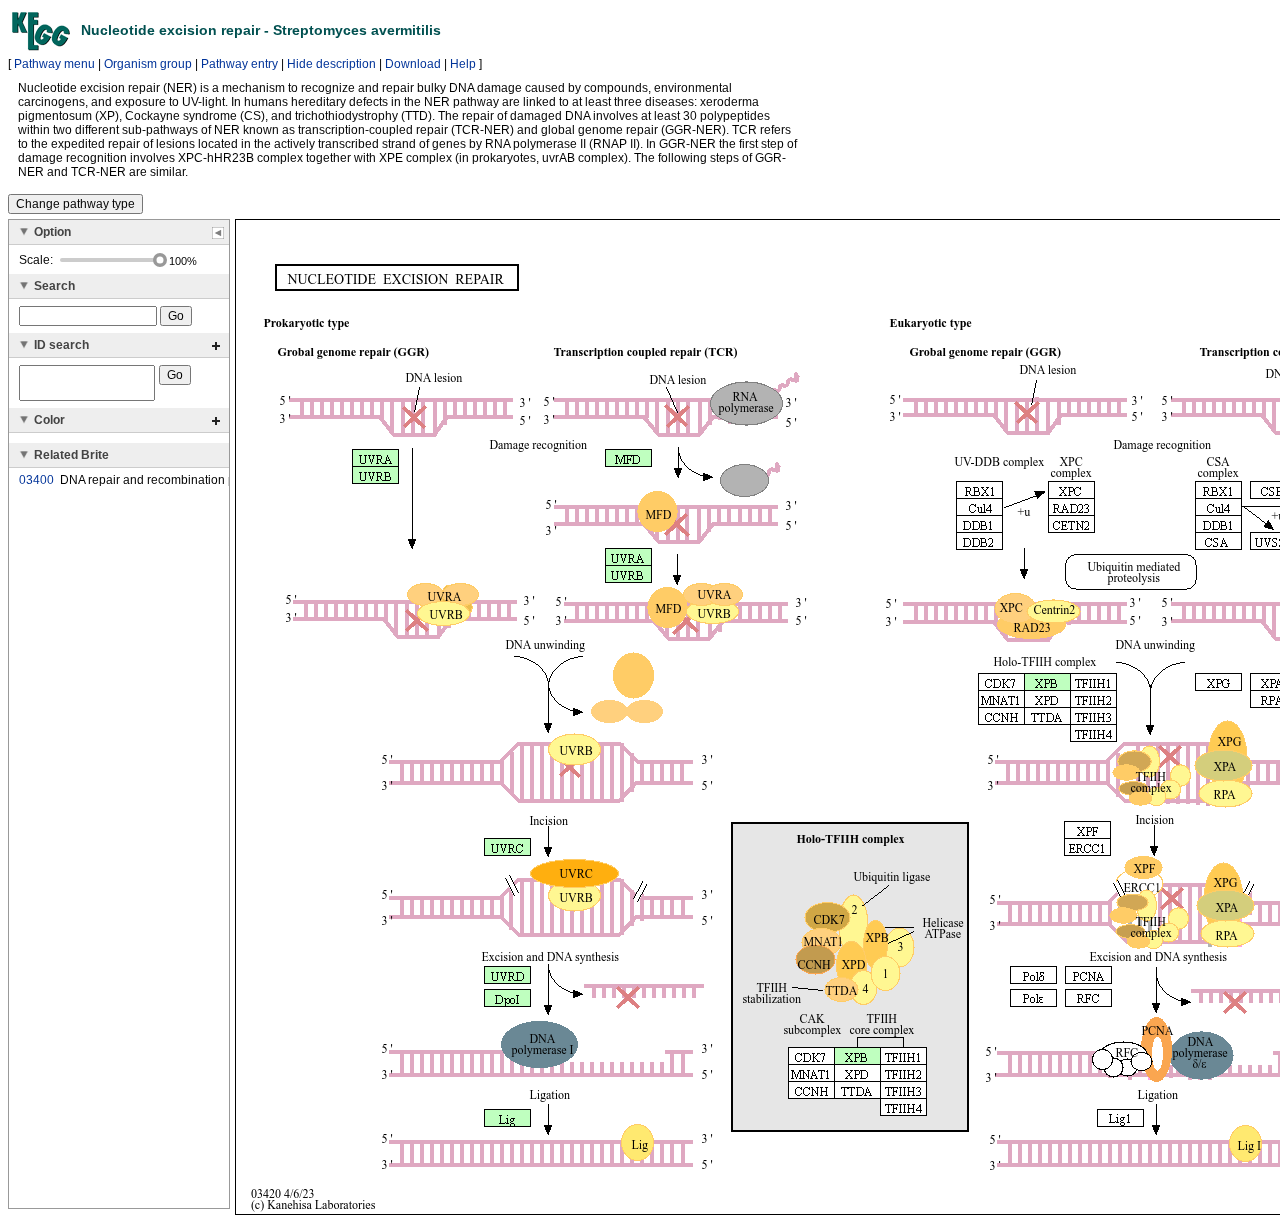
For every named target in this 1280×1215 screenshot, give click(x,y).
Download (413, 64)
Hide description (331, 64)
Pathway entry (239, 64)
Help (463, 64)
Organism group (148, 64)
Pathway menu (54, 64)
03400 (36, 480)
